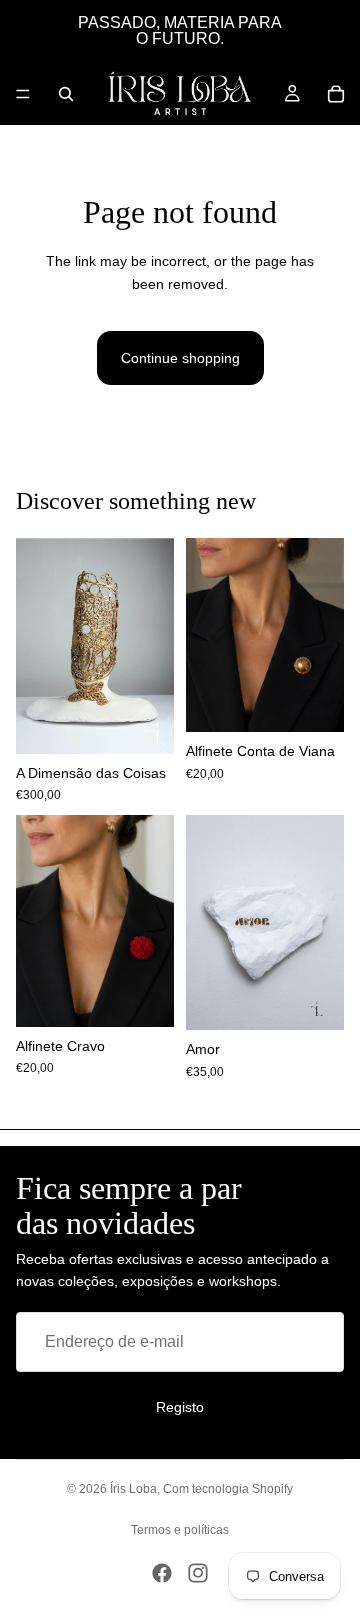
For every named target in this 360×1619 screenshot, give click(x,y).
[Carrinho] (336, 94)
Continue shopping (180, 358)
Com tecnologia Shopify (228, 1489)
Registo (180, 1407)
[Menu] (23, 94)
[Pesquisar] (66, 94)
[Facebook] (162, 1573)
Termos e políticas (180, 1530)
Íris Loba (133, 1489)
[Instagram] (198, 1573)
